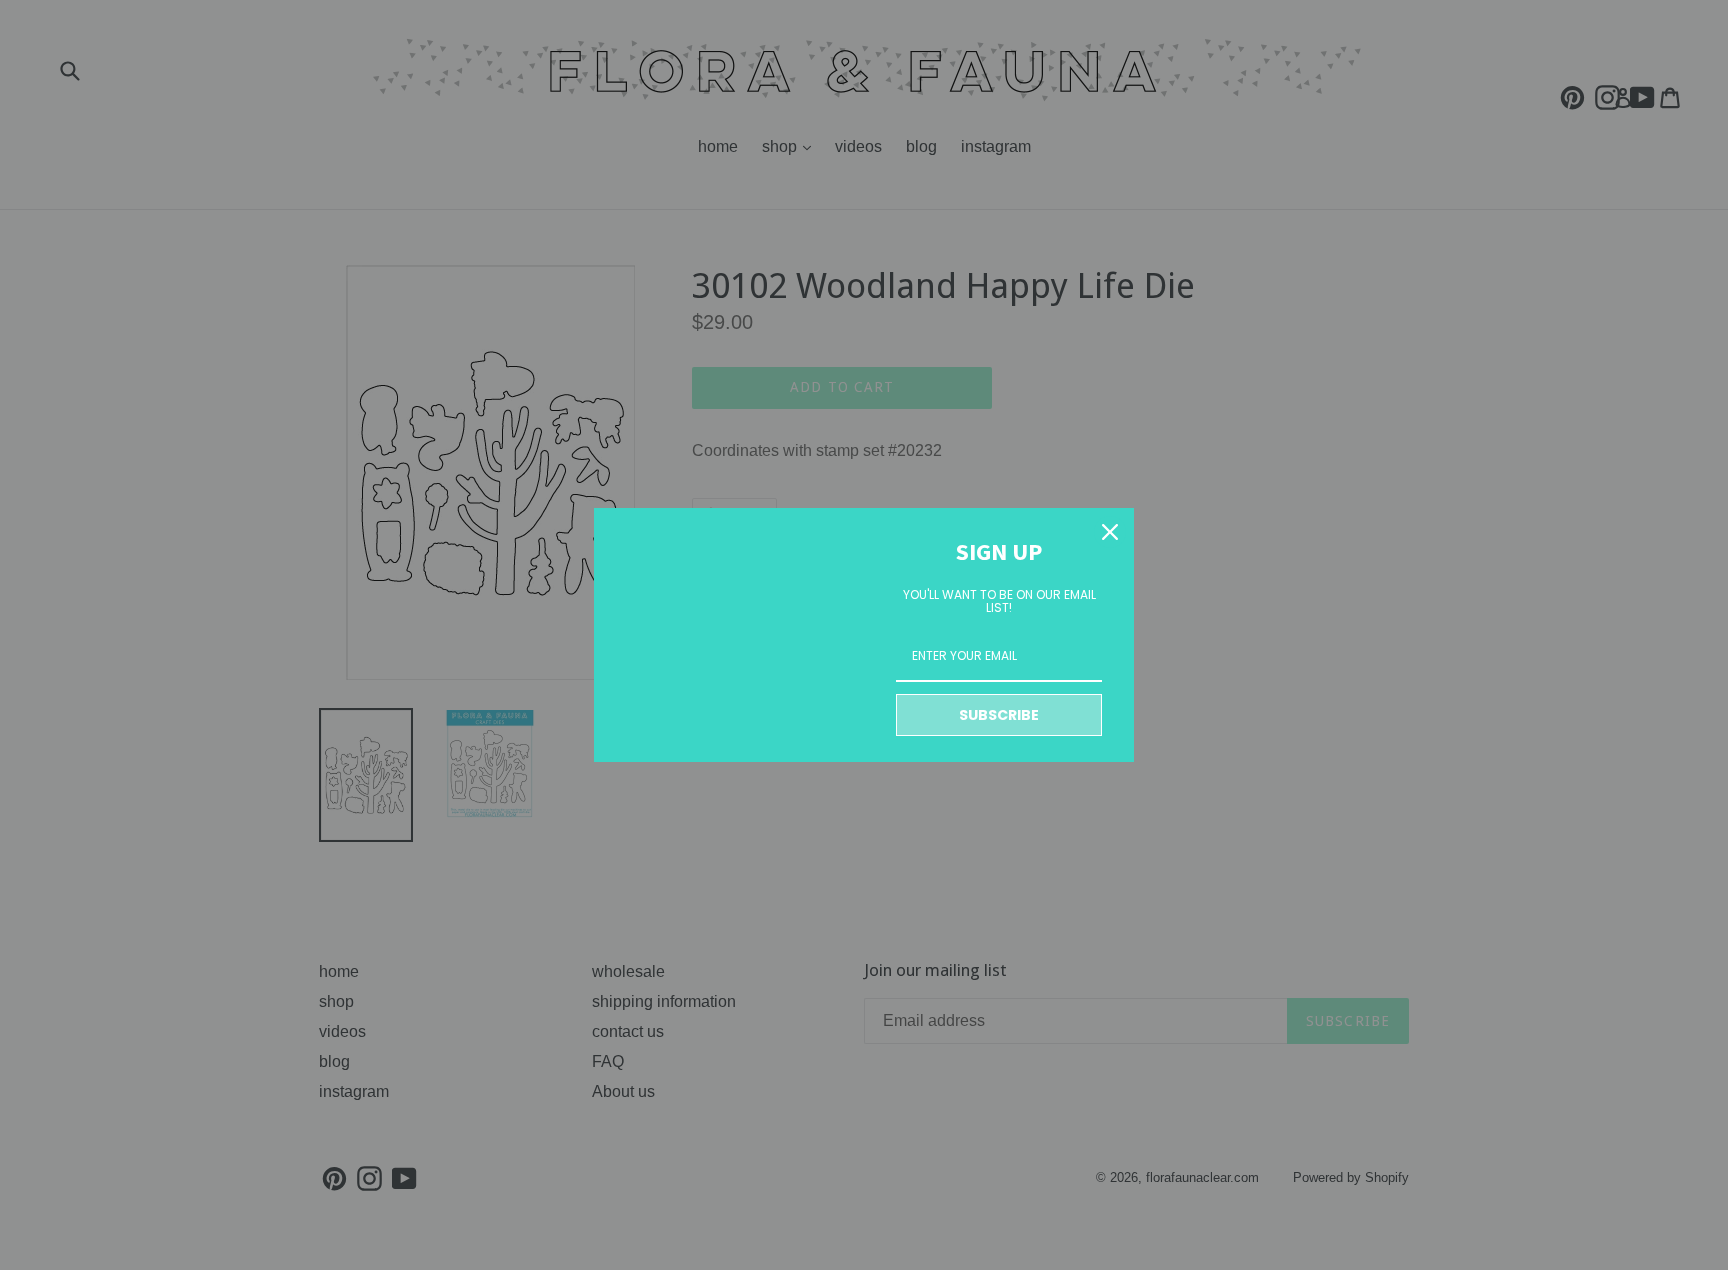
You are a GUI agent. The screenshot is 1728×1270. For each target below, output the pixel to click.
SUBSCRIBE (999, 715)
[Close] (1110, 532)
